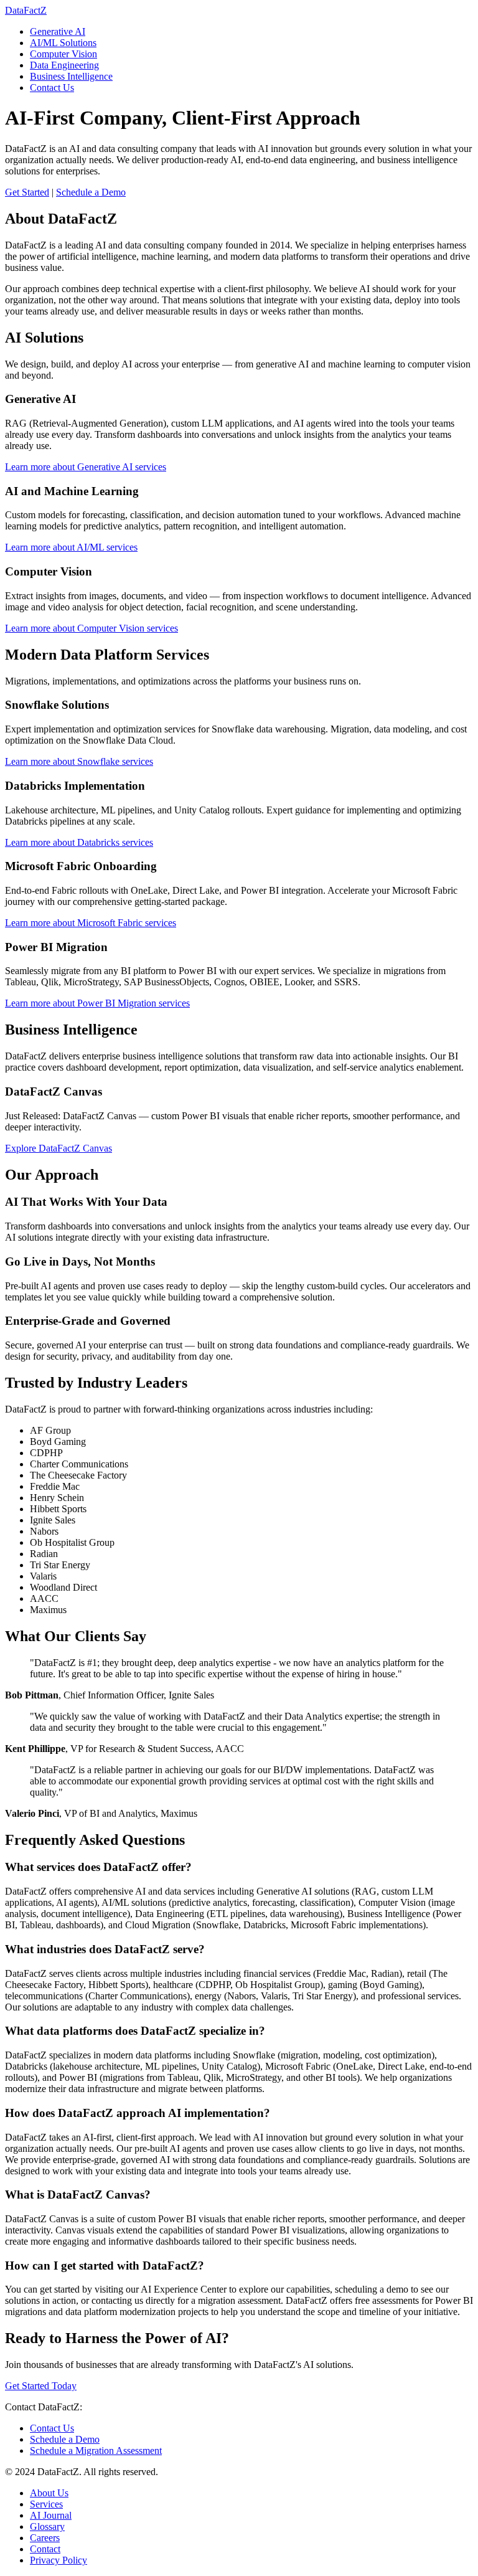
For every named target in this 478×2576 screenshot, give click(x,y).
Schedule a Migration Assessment (96, 2451)
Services (46, 2504)
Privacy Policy (59, 2560)
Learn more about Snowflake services (79, 761)
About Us (49, 2493)
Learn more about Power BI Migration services (97, 1003)
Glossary (47, 2526)
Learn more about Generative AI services (86, 467)
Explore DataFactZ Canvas (59, 1148)
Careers (45, 2538)
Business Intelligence (71, 76)
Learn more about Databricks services (79, 842)
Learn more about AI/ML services (71, 547)
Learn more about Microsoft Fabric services (91, 923)
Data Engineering (64, 65)
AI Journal (51, 2515)
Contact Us (52, 88)
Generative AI (58, 31)
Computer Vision (63, 54)
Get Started (27, 192)
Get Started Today (41, 2386)
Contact (45, 2549)
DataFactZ (26, 10)
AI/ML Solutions (63, 43)
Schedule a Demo (91, 192)
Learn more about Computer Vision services (91, 628)
